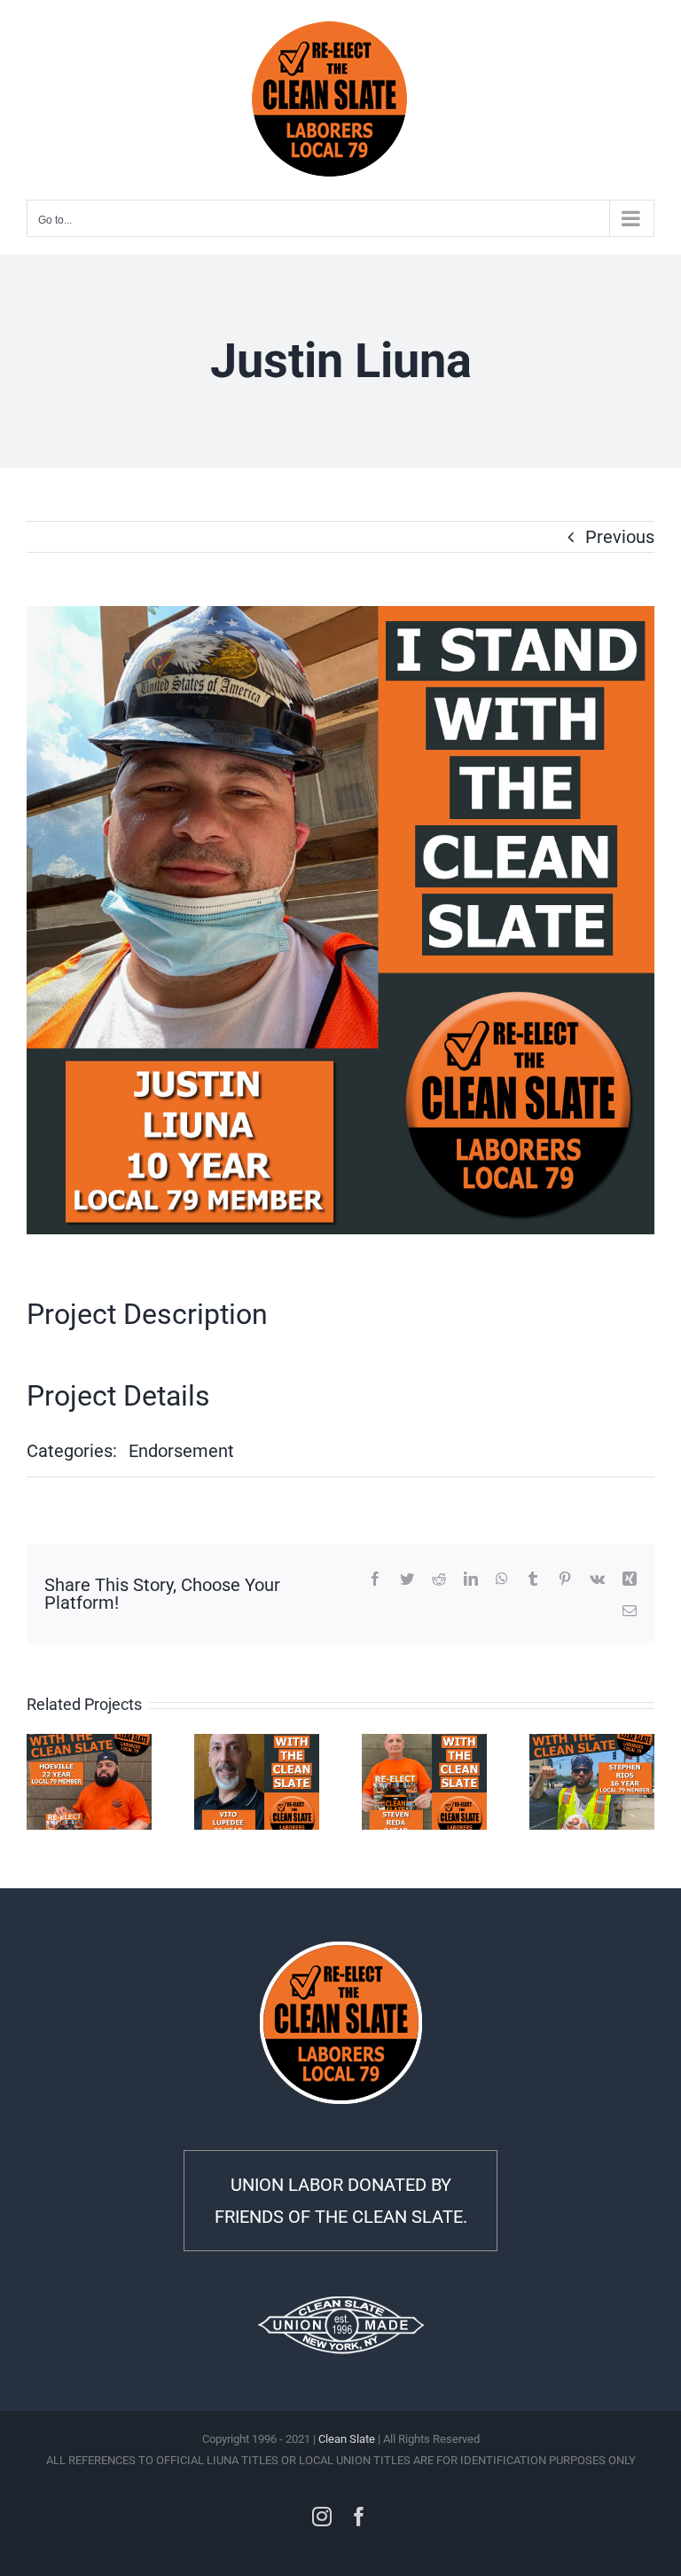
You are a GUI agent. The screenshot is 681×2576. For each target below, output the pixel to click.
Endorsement (181, 1451)
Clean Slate (347, 2439)
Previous (620, 537)
